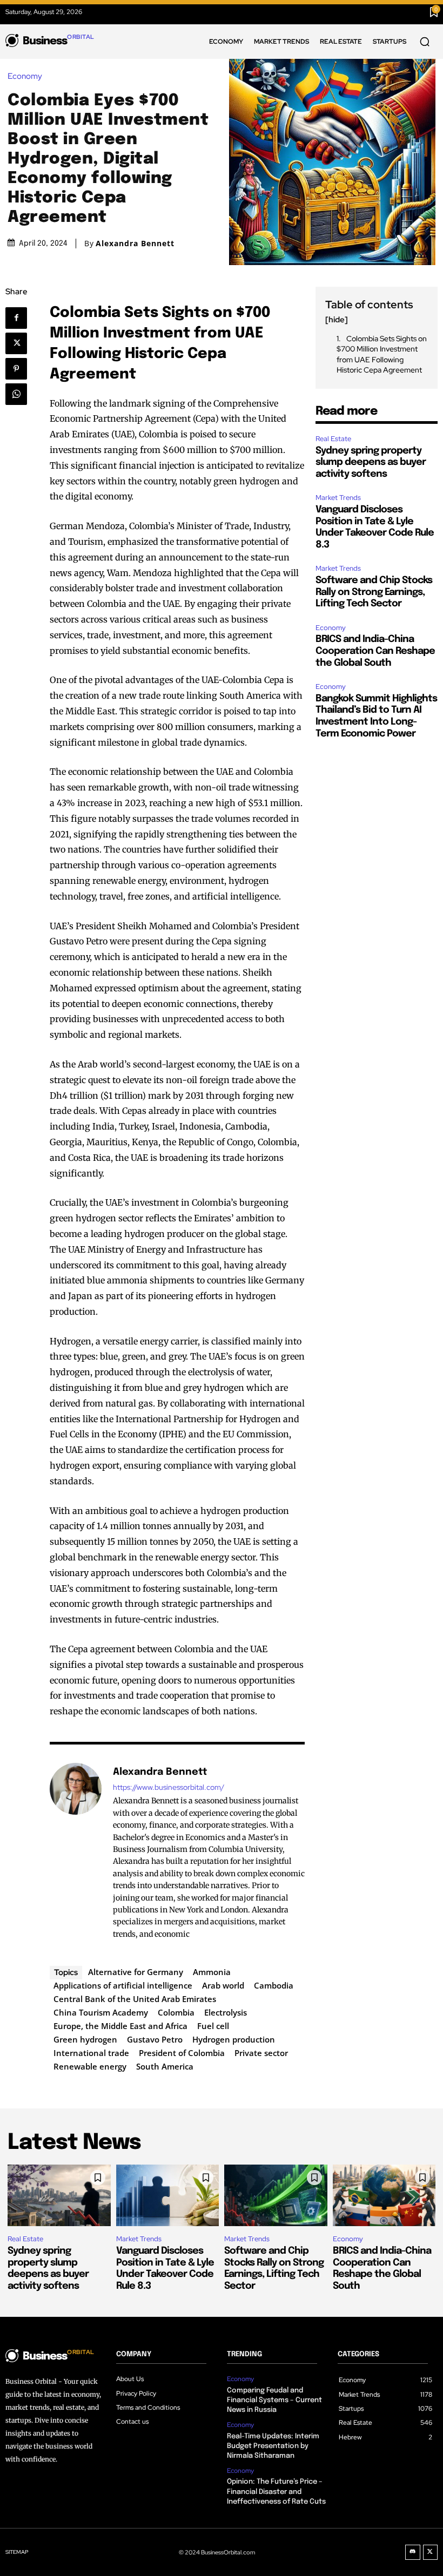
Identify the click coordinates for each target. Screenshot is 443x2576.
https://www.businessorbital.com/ (169, 1787)
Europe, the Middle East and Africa (120, 2026)
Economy (25, 76)
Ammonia (212, 1972)
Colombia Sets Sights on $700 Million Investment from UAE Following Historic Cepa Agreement (382, 354)
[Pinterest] (20, 369)
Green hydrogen (85, 2039)
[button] (425, 42)
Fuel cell (213, 2026)
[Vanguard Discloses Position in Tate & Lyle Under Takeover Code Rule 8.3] (168, 2195)
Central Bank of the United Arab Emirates (135, 1999)
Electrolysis (226, 2012)
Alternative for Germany (136, 1972)
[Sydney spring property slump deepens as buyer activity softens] (59, 2195)
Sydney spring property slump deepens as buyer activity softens (371, 462)
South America (165, 2066)
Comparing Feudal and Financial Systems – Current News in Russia (274, 2400)
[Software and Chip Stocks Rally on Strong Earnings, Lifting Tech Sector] (276, 2195)
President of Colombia (182, 2053)
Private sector (261, 2053)
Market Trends (338, 498)
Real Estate (333, 439)
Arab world (223, 1985)
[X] (20, 343)
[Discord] (413, 2552)
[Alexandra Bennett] (76, 1852)
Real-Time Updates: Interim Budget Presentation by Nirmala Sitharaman (273, 2446)
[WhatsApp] (20, 394)
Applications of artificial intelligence (123, 1985)
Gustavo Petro (155, 2039)
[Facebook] (21, 318)
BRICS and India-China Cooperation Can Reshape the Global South (375, 651)
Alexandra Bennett (135, 244)
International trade (91, 2053)
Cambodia (274, 1985)
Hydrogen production (234, 2039)
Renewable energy (90, 2066)
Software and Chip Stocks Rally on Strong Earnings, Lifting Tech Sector (374, 592)
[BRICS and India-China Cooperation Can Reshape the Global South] (384, 2195)
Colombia (176, 2012)
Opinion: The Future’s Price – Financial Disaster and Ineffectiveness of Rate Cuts (276, 2492)
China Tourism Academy (101, 2012)
